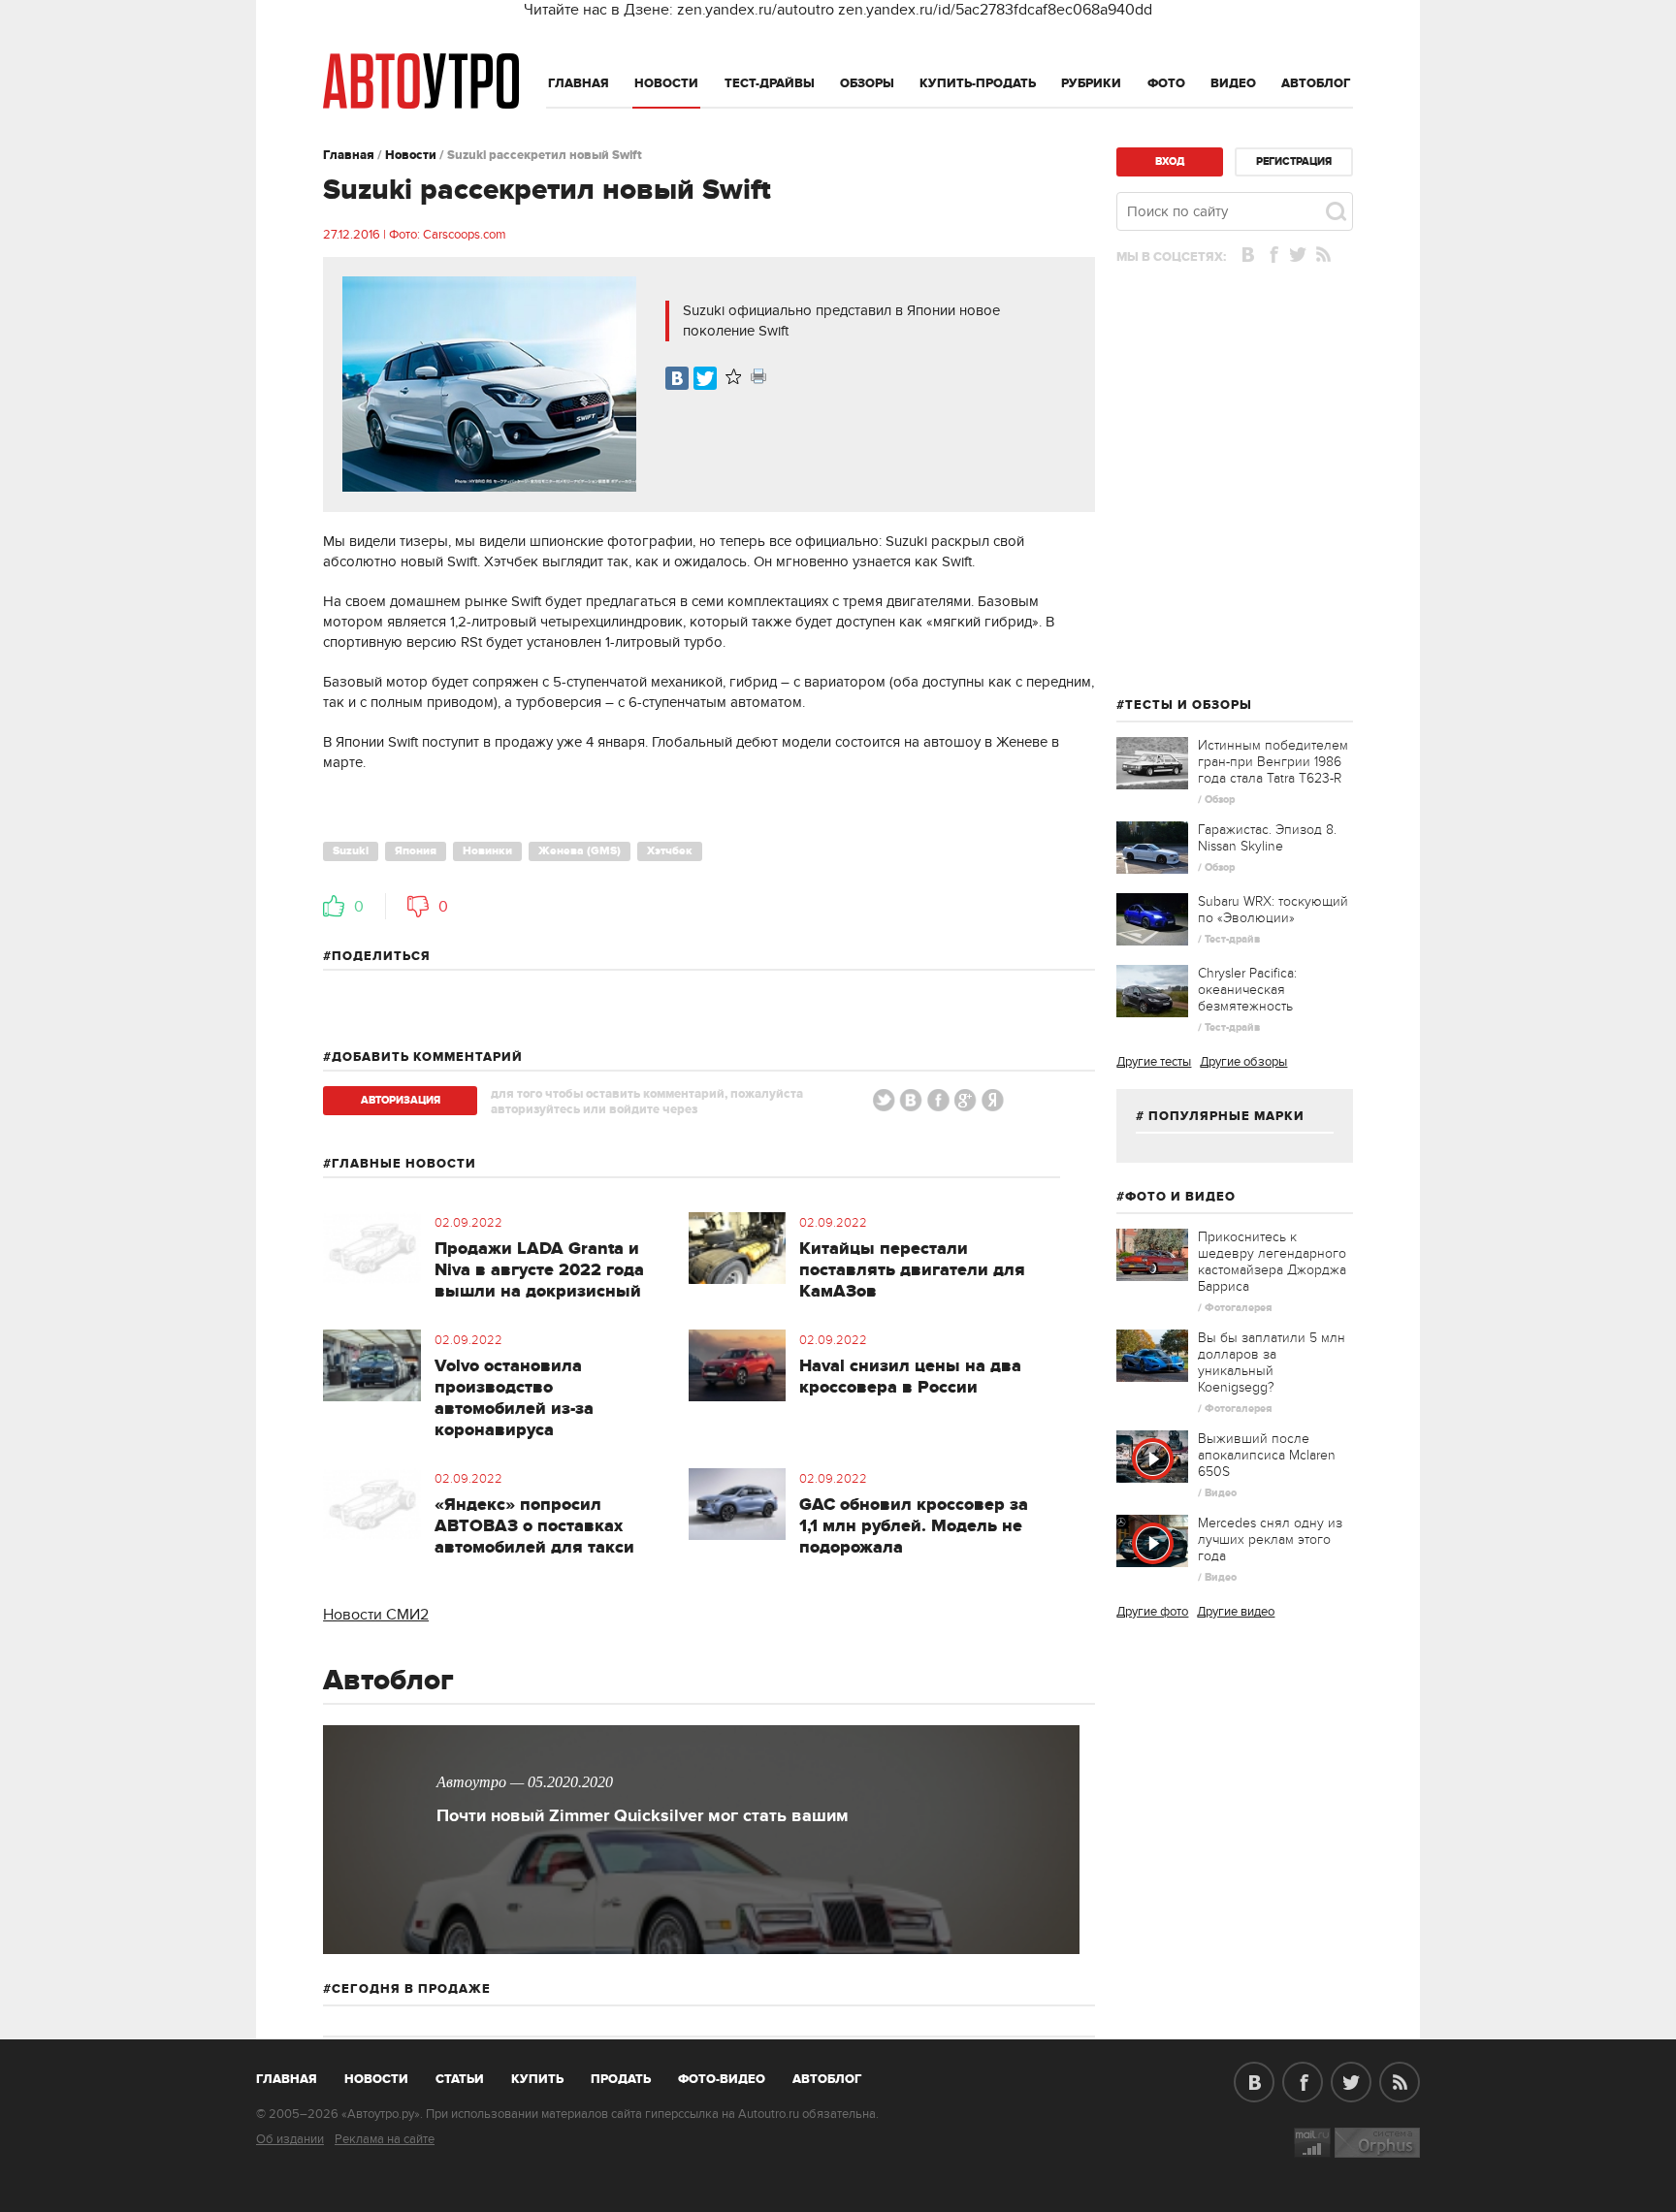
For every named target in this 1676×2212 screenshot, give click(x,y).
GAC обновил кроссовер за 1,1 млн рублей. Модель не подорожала (914, 1526)
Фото (1166, 83)
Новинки (487, 851)
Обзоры (867, 83)
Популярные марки (1226, 1116)
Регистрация (1294, 161)
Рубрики (1091, 83)
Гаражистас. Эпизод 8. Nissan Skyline (1267, 838)
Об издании (290, 2139)
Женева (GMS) (580, 851)
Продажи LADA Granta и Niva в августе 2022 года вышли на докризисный (539, 1270)
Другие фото (1152, 1612)
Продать (621, 2079)
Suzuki (351, 851)
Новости (666, 83)
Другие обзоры (1243, 1062)
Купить (537, 2079)
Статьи (460, 2079)
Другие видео (1236, 1612)
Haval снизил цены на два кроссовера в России (910, 1377)
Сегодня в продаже (411, 1989)
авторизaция (401, 1100)
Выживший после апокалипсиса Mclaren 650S (1267, 1455)
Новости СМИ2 (376, 1615)
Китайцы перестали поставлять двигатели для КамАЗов (912, 1270)
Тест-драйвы (770, 83)
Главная (579, 83)
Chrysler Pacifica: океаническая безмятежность (1247, 990)
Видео (1233, 83)
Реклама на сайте (385, 2139)
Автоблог (1316, 83)
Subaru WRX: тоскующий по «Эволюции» (1273, 910)
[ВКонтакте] (677, 378)
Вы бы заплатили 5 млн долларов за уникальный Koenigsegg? (1272, 1362)
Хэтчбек (670, 851)
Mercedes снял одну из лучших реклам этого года (1270, 1539)
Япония (416, 851)
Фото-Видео (722, 2079)
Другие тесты (1154, 1062)
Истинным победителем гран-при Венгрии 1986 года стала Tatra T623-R (1273, 762)
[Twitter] (705, 378)
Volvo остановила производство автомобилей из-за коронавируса (514, 1398)
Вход (1170, 161)
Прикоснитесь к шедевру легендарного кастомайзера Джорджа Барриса (1272, 1262)
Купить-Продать (978, 83)
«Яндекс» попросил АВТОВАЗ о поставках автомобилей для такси (534, 1526)
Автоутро (297, 2075)
